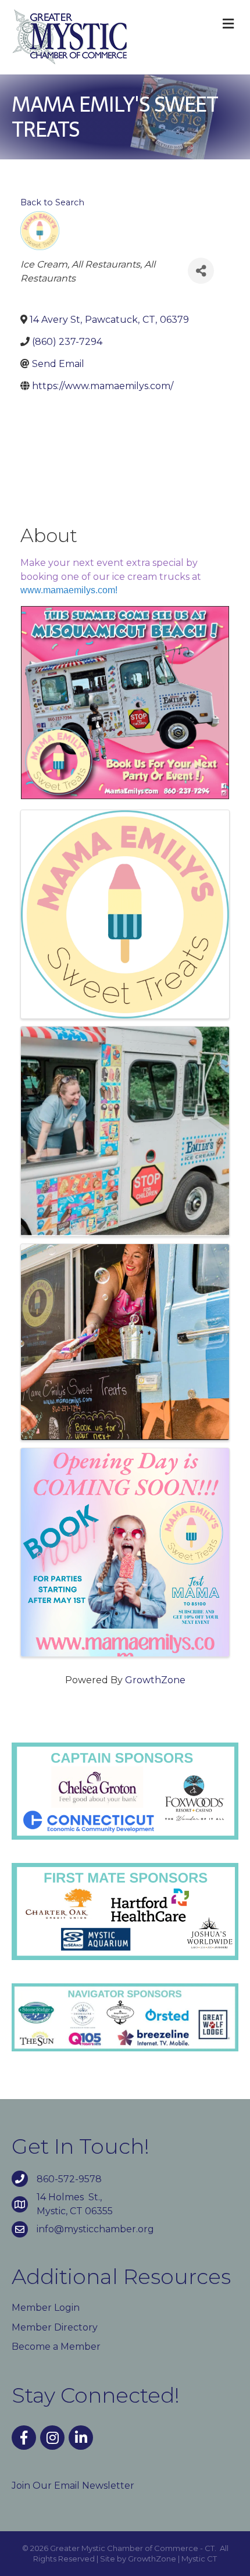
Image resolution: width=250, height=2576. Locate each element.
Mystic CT (199, 2559)
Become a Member (56, 2347)
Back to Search (52, 202)
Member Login (46, 2308)
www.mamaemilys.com (68, 590)
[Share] (201, 271)
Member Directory (55, 2327)
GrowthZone (155, 1680)
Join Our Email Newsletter (73, 2486)
